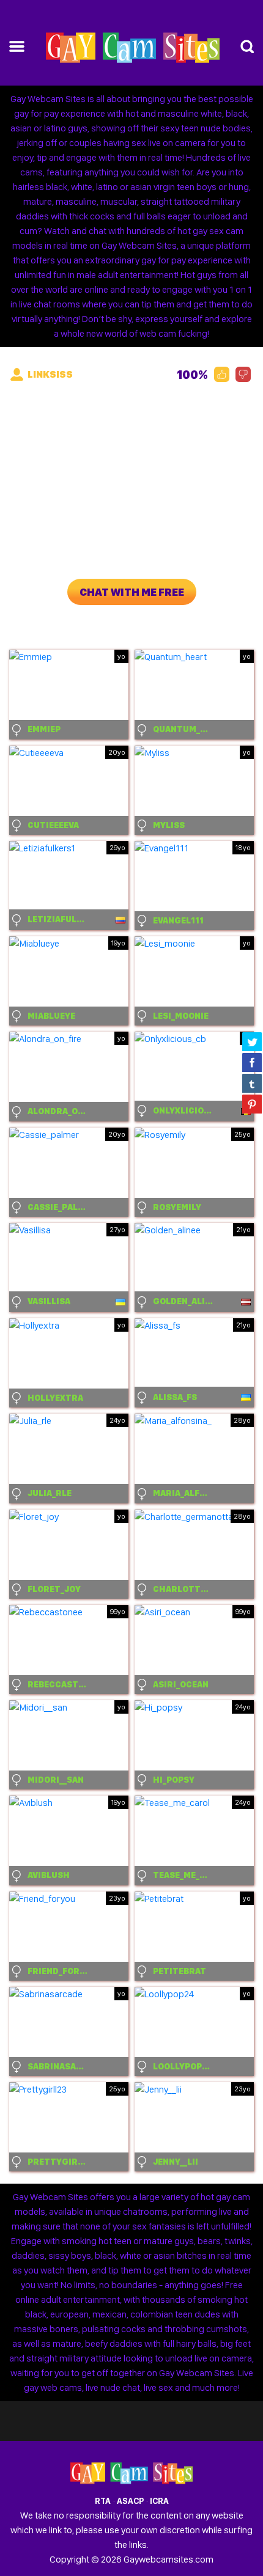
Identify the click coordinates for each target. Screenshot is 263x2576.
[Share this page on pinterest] (252, 1104)
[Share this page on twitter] (252, 1041)
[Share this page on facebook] (252, 1062)
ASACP (130, 2501)
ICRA (159, 2501)
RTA (103, 2501)
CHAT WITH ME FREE (132, 592)
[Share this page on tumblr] (252, 1083)
